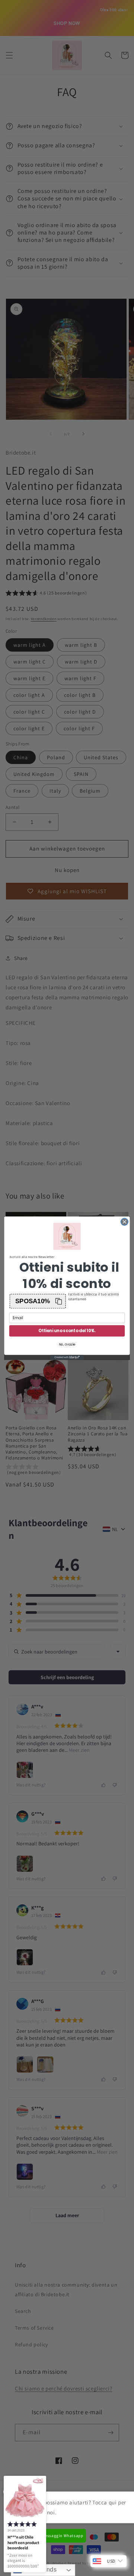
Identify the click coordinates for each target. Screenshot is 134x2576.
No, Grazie (67, 1344)
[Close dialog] (125, 1222)
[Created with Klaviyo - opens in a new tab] (67, 1357)
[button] (38, 1301)
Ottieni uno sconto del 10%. (67, 1331)
